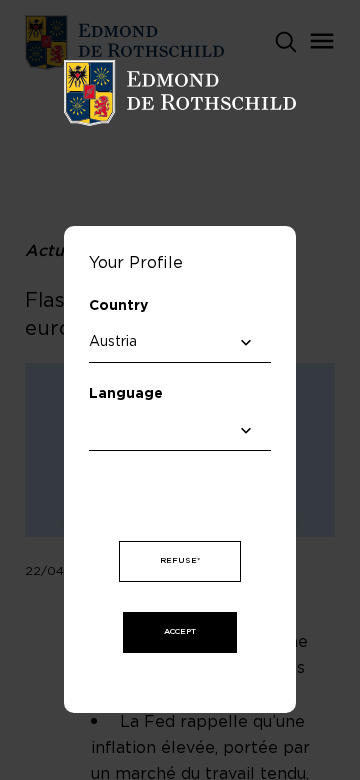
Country (118, 306)
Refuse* (180, 561)
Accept (180, 632)
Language (126, 394)
